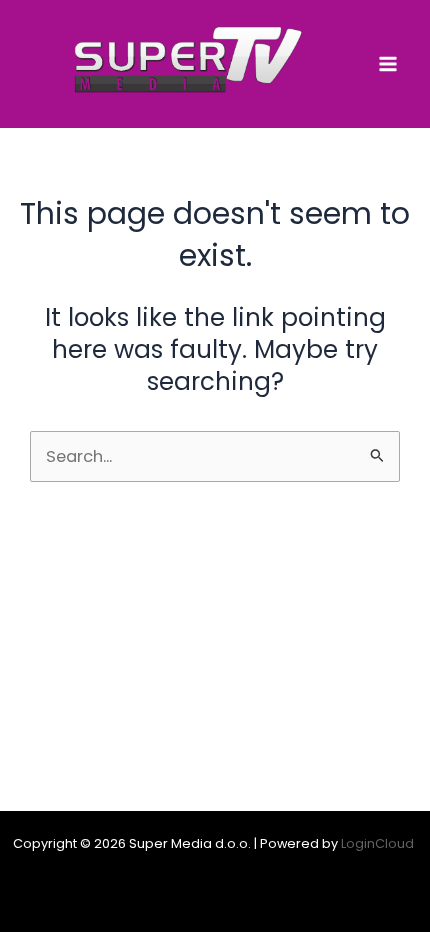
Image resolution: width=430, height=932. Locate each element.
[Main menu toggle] (387, 64)
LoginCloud (379, 843)
